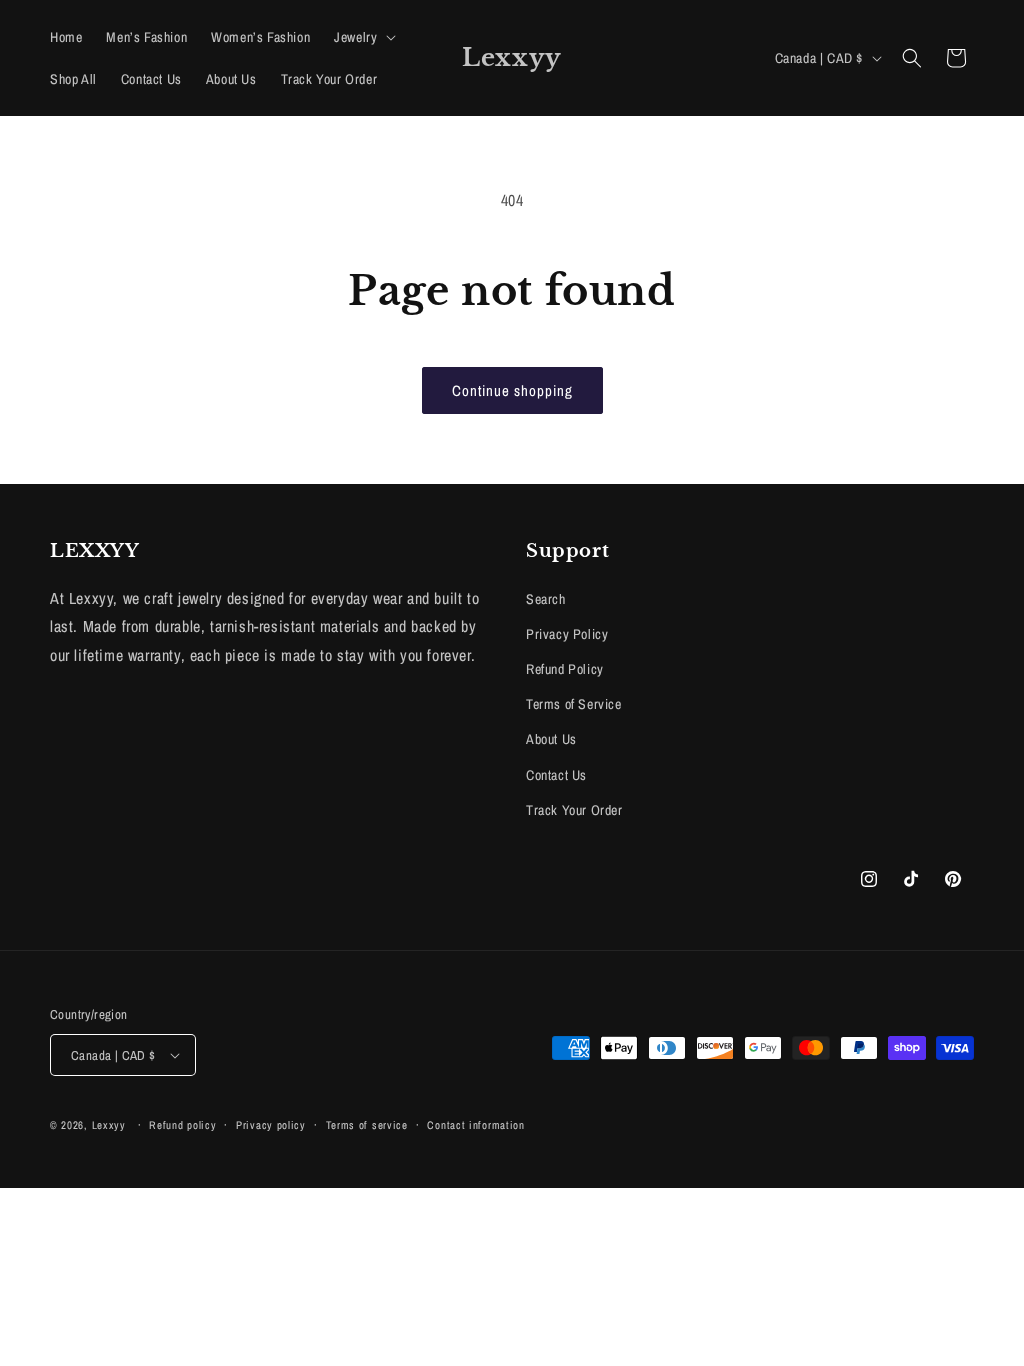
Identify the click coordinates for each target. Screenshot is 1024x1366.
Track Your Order (574, 810)
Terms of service (367, 1125)
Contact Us (556, 775)
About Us (551, 739)
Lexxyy (109, 1125)
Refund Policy (565, 669)
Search (546, 599)
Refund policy (182, 1125)
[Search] (912, 58)
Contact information (475, 1125)
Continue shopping (512, 390)
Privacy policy (271, 1125)
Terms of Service (574, 704)
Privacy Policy (567, 634)
